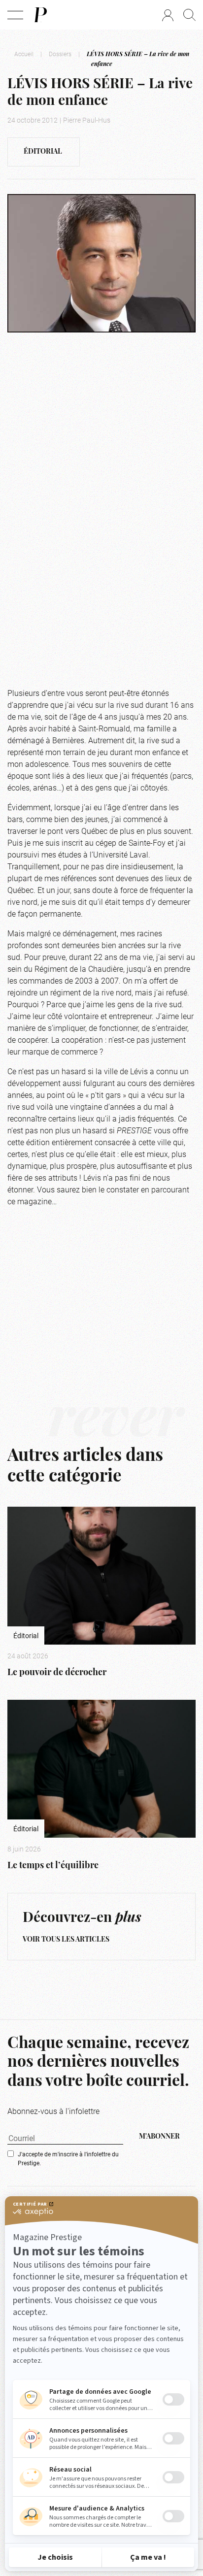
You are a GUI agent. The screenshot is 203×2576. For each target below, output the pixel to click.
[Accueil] (40, 15)
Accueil (24, 54)
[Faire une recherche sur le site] (189, 15)
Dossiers (60, 54)
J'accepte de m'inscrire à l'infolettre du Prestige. (68, 2158)
